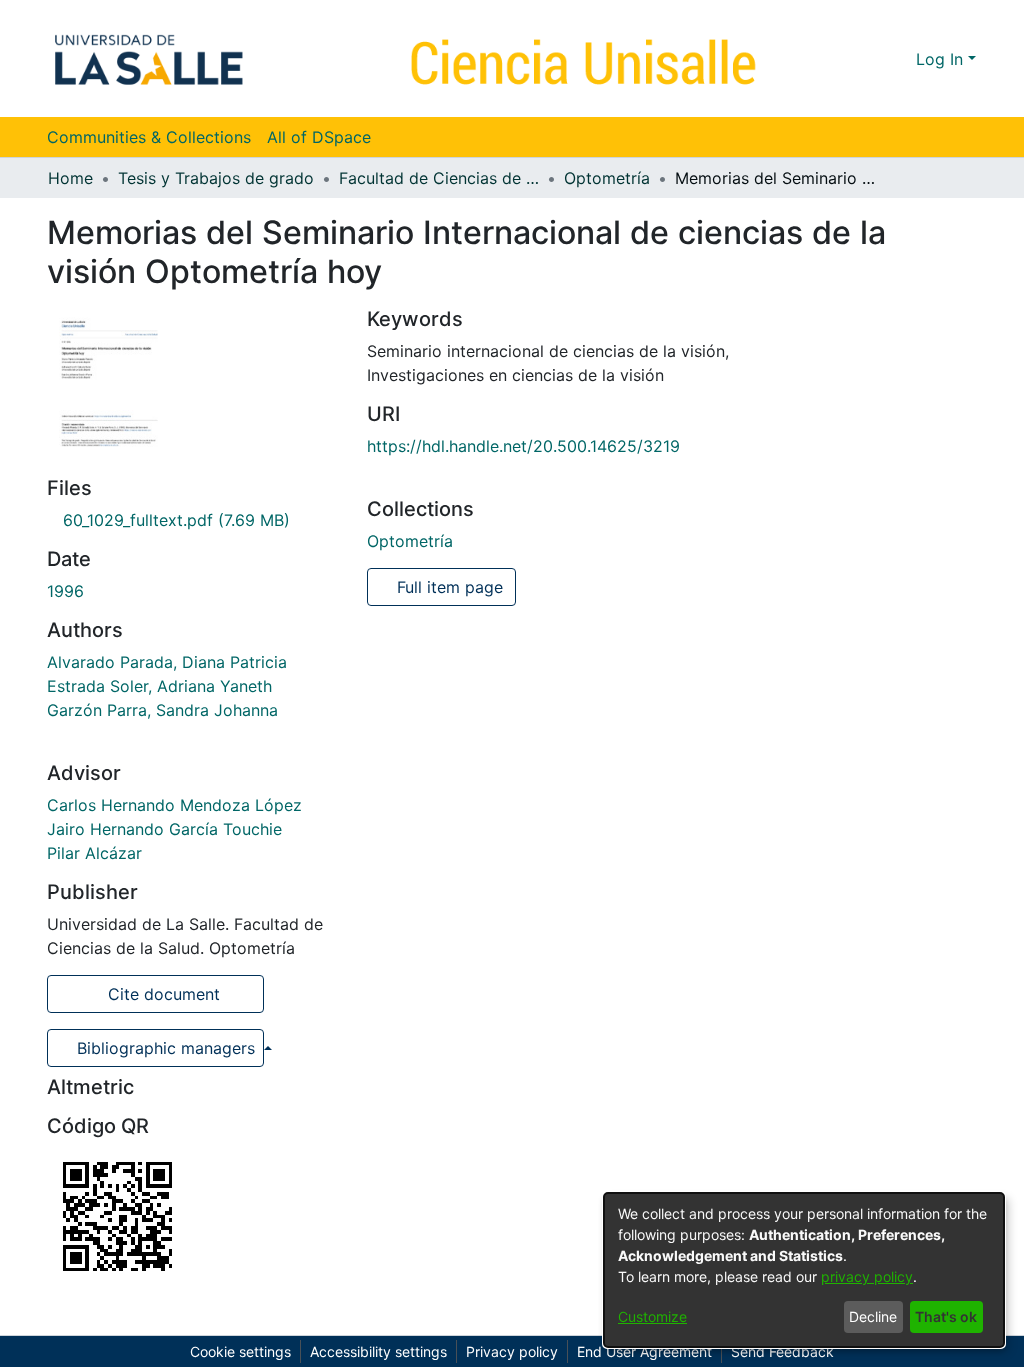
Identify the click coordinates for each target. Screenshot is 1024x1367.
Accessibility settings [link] (378, 1351)
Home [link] (70, 178)
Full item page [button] (447, 587)
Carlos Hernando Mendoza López (174, 805)
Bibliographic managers (166, 1048)
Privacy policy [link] (512, 1351)
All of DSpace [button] (319, 137)
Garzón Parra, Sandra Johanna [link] (162, 710)
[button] (864, 59)
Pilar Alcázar (94, 853)
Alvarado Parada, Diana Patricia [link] (167, 662)
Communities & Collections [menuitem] (149, 137)
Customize (652, 1316)
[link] (168, 520)
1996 (65, 591)
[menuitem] (325, 137)
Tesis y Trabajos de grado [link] (216, 178)
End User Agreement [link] (644, 1351)
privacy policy (867, 1276)
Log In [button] (942, 59)
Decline (873, 1316)
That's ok (946, 1316)
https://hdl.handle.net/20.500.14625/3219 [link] (523, 446)
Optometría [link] (607, 178)
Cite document (161, 994)
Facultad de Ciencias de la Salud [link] (439, 178)
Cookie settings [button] (240, 1351)
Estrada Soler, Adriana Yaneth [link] (159, 686)
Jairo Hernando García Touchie (164, 829)
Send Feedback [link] (782, 1351)
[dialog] (804, 1270)
